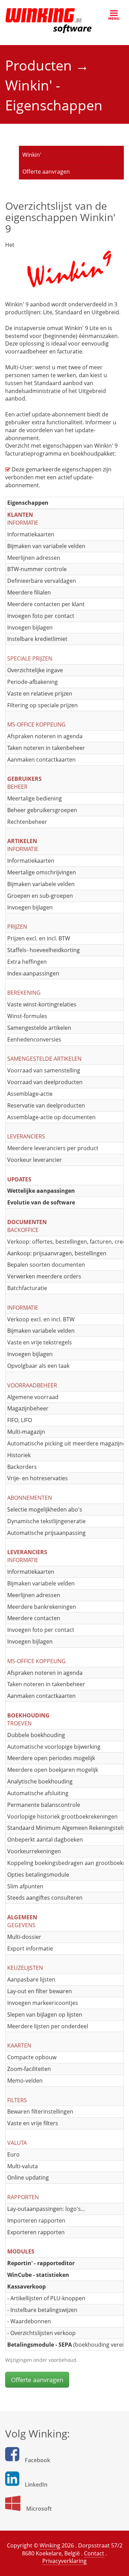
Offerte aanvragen (46, 172)
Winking (50, 2545)
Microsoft (39, 2509)
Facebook (37, 2460)
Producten (40, 65)
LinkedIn (36, 2485)
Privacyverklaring (64, 2561)
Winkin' (32, 155)
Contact (94, 2553)
